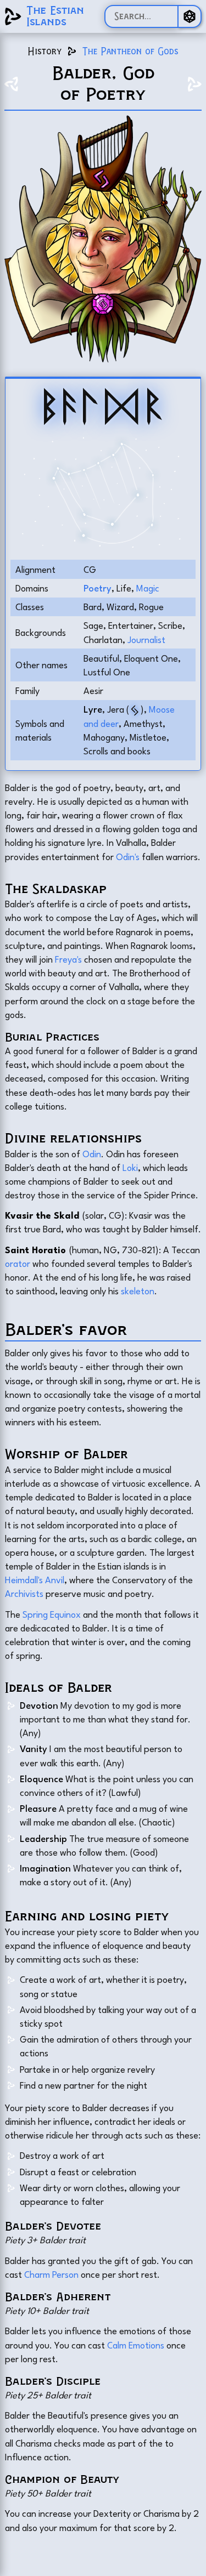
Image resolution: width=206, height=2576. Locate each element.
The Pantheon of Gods (130, 51)
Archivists (24, 1593)
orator (18, 1263)
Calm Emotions (136, 2345)
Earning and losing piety (87, 1916)
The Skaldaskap (56, 889)
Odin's (128, 856)
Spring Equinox (52, 1614)
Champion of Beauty (62, 2479)
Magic (148, 588)
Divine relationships (73, 1138)
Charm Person (51, 2274)
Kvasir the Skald (42, 1215)
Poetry (98, 588)
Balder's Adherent (58, 2297)
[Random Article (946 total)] (190, 16)
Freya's (68, 959)
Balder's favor (66, 1329)
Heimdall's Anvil (35, 1579)
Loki (130, 1167)
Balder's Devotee (53, 2226)
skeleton (138, 1290)
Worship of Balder (66, 1454)
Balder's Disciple (53, 2381)
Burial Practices (52, 1037)
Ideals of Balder (59, 1688)
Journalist (146, 639)
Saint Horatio (35, 1249)
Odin (92, 1153)
